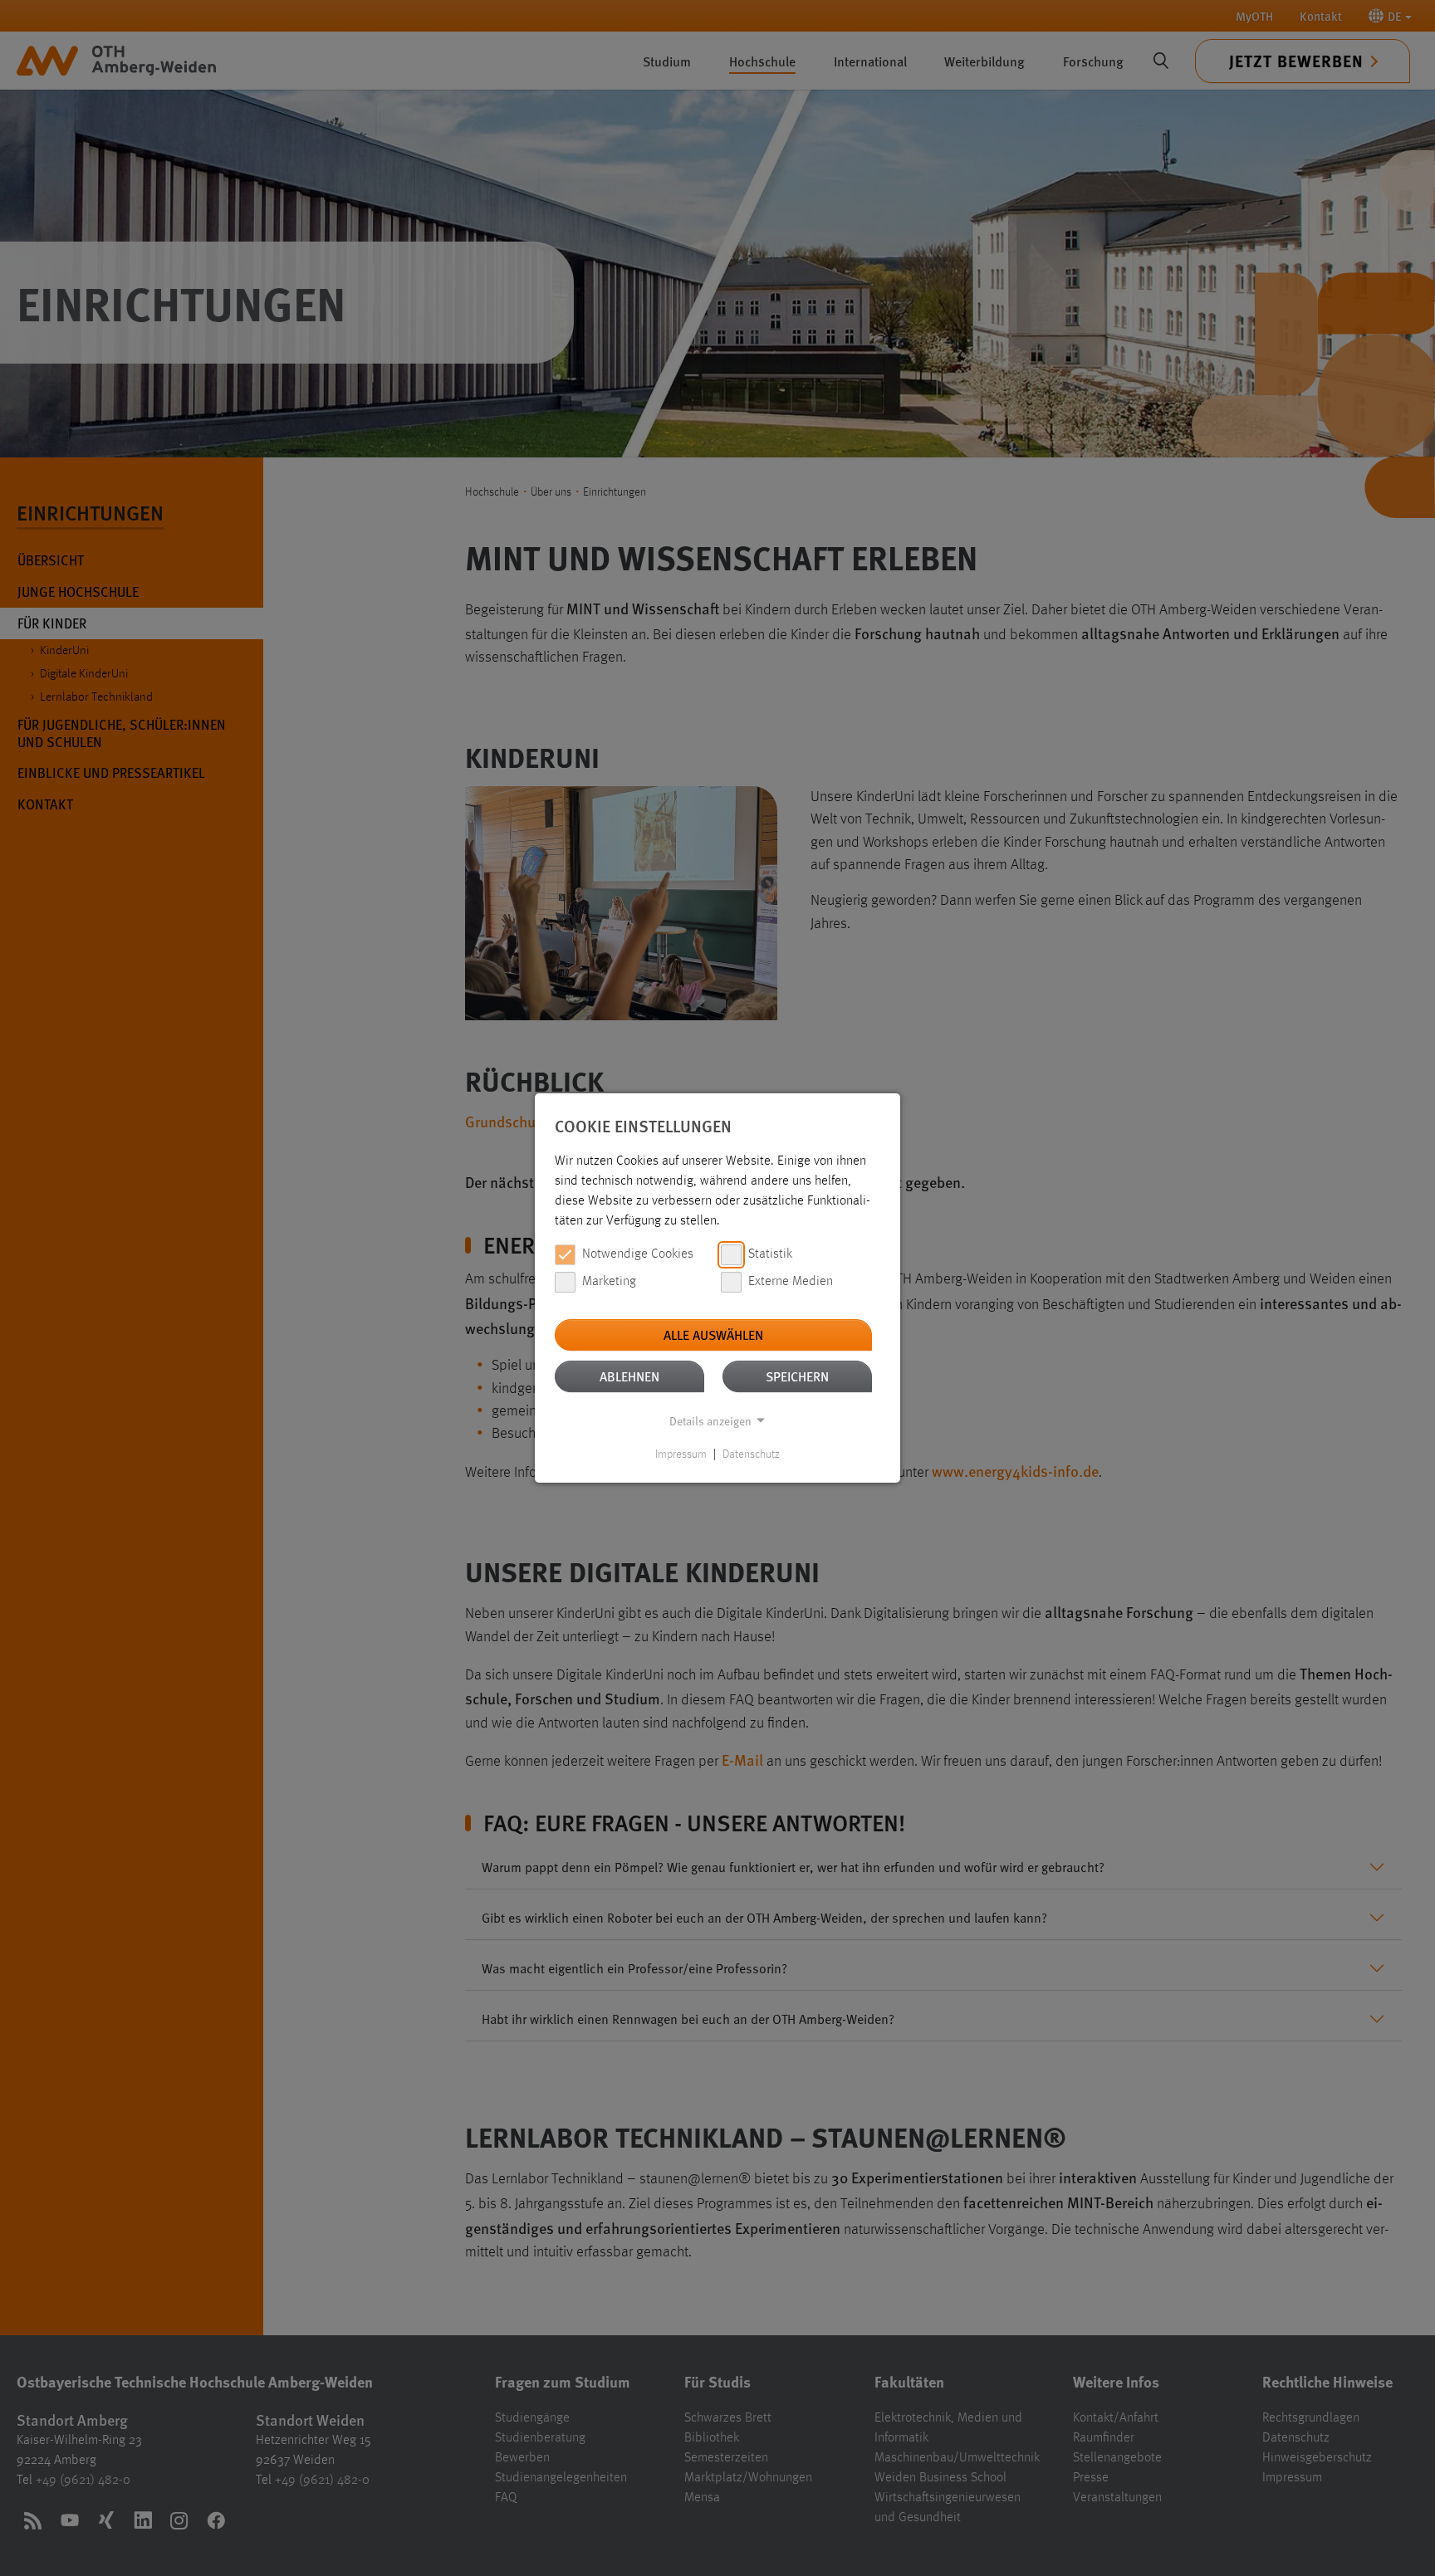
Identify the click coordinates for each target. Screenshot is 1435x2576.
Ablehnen (629, 1376)
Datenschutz (751, 1454)
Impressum (681, 1454)
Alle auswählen (713, 1334)
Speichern (797, 1376)
